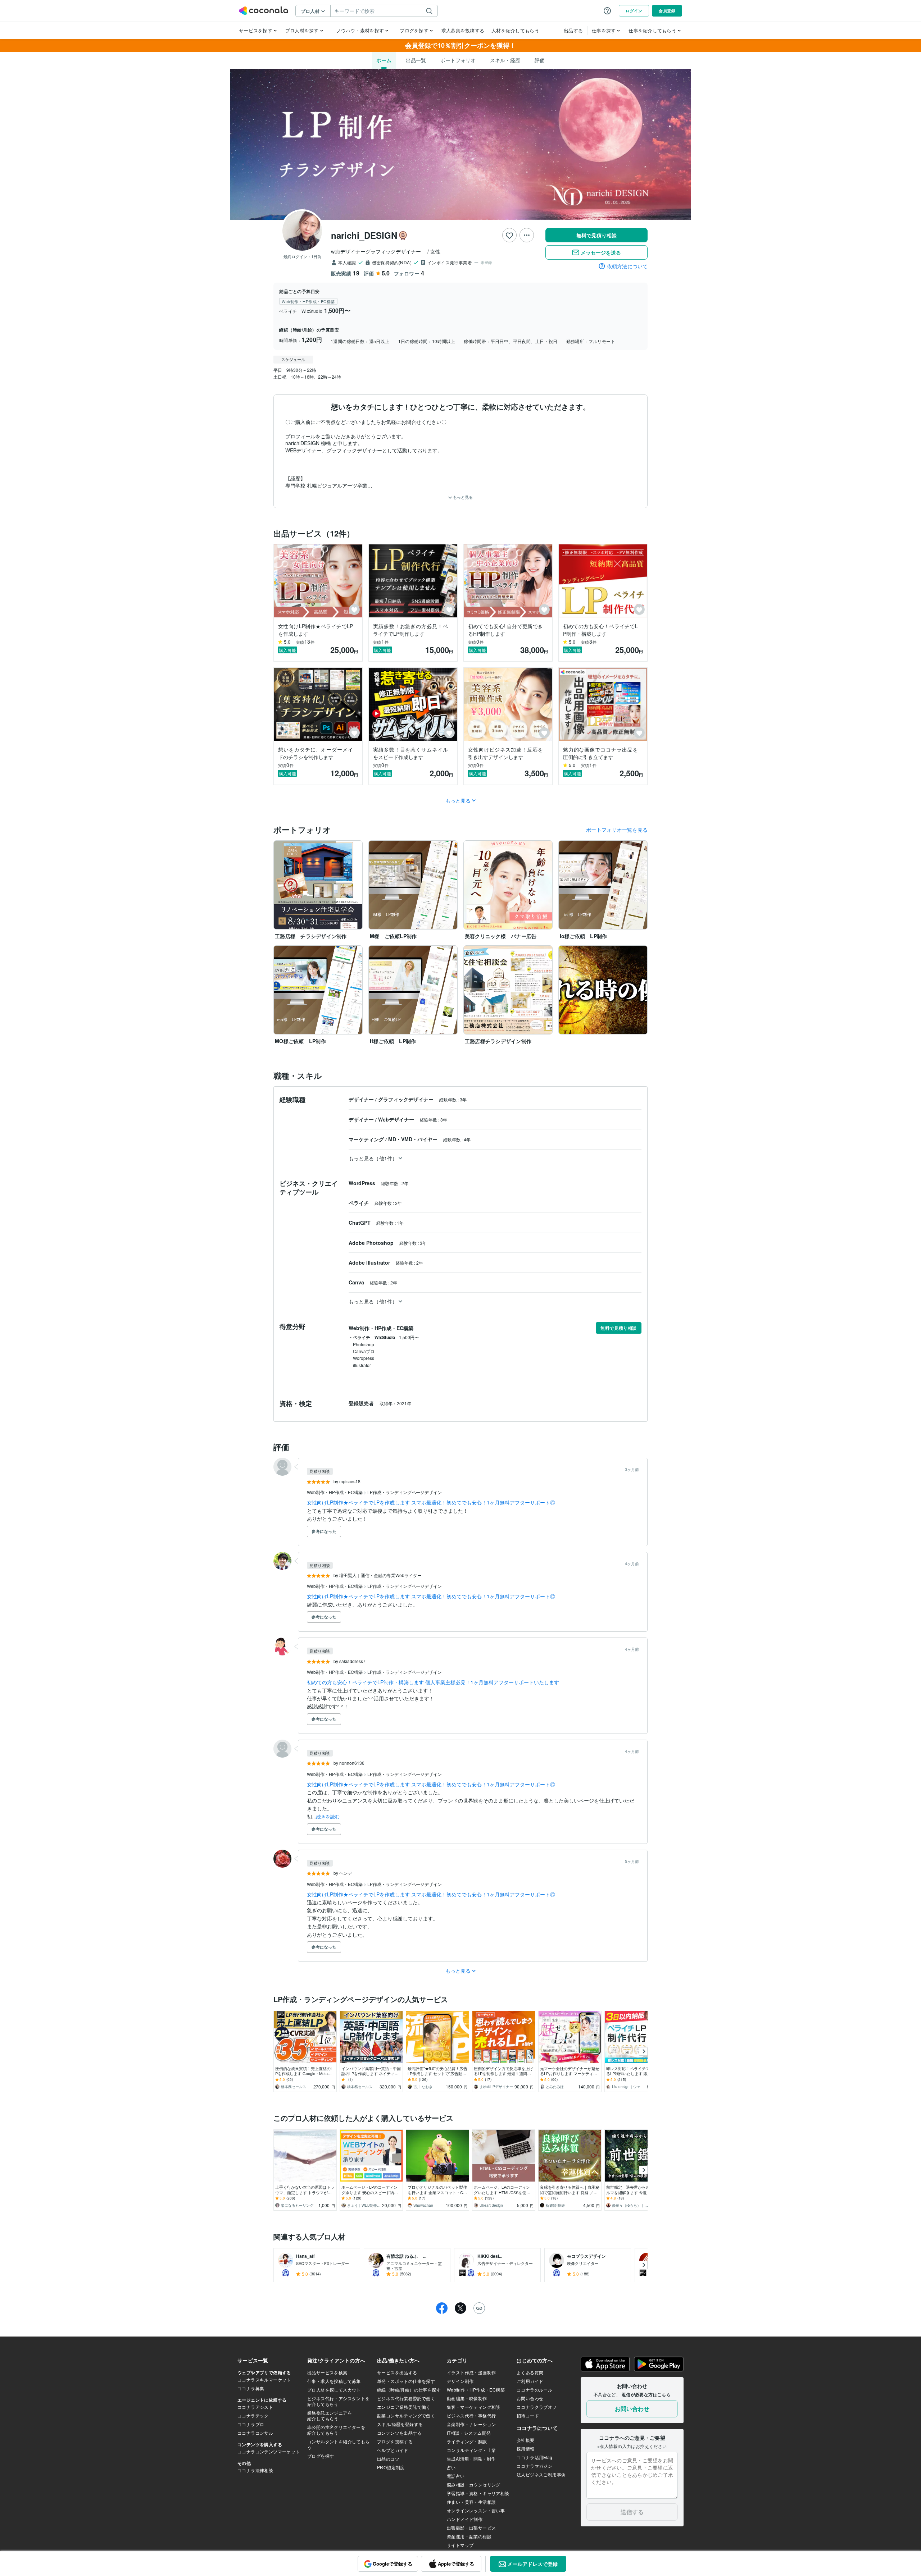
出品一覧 (416, 60)
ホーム (384, 60)
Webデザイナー (397, 1119)
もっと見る (462, 497)
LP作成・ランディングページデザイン (405, 1492)
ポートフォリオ (458, 60)
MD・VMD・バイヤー (414, 1139)
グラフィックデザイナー (407, 1099)
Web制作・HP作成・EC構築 (335, 1492)
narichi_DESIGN (364, 235)
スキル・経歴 (505, 60)
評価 (540, 60)
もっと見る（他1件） (373, 1158)
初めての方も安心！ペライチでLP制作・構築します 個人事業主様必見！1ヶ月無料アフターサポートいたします (433, 1682)
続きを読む (328, 1816)
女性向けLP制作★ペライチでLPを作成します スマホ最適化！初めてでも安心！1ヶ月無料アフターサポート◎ (431, 1502)
